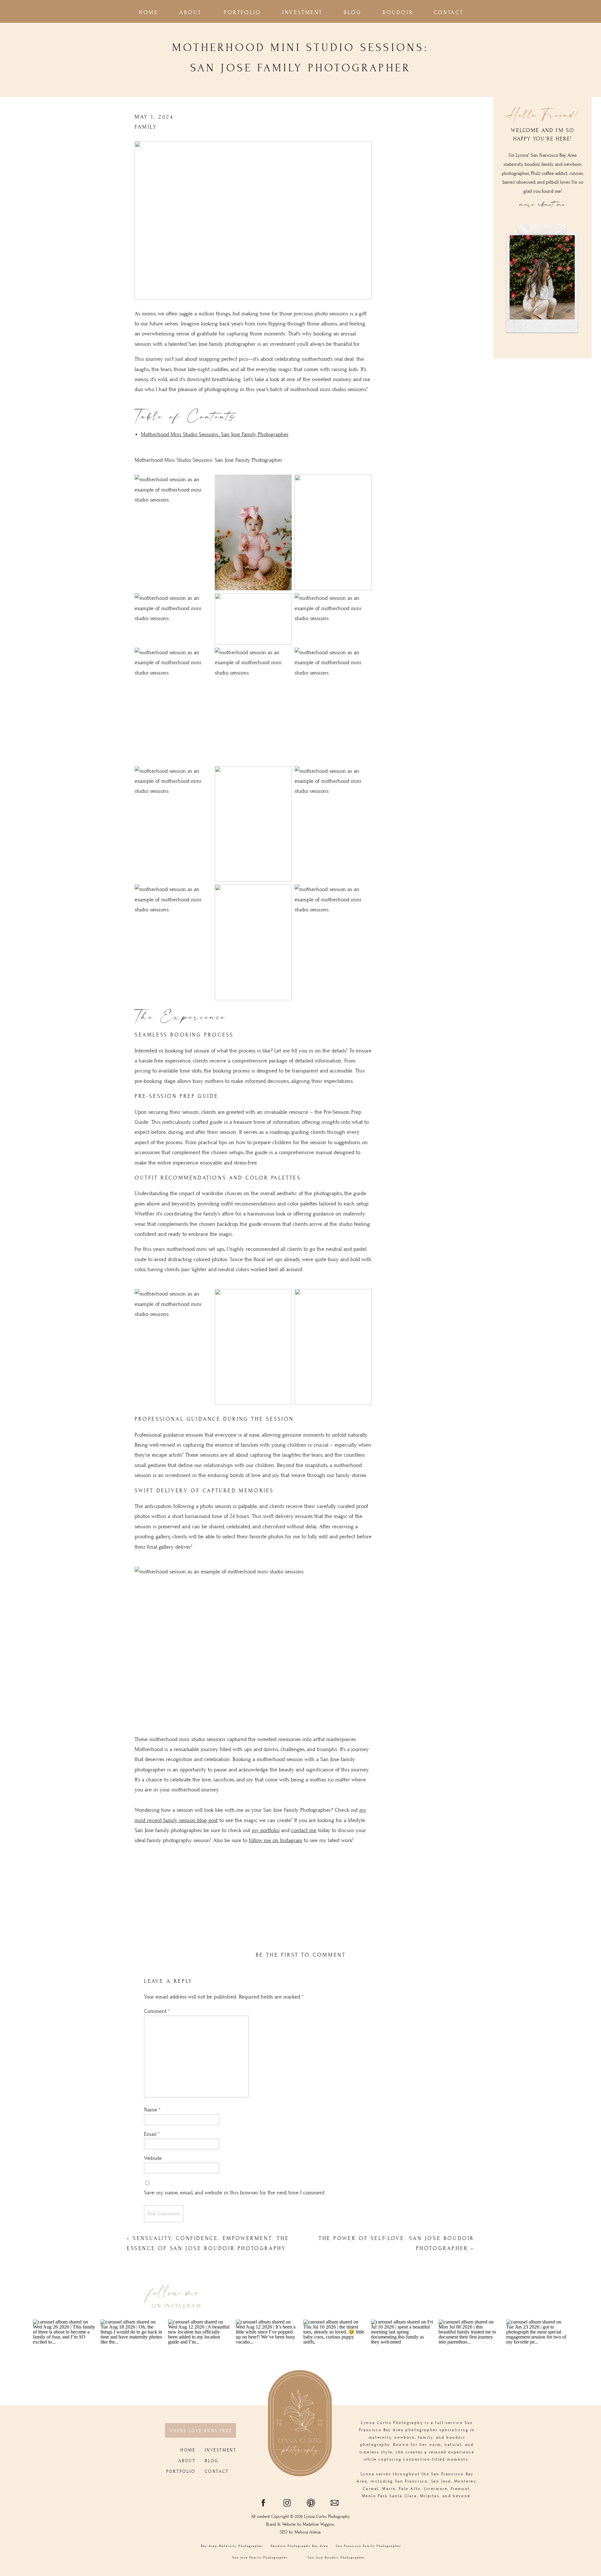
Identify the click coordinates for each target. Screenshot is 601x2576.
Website (153, 2158)
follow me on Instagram (276, 1840)
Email (152, 2134)
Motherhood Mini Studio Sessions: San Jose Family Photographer (215, 435)
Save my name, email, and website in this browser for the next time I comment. (235, 2193)
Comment (157, 2011)
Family (146, 127)
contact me (304, 1830)
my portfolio (266, 1830)
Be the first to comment (301, 1955)
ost (215, 1820)
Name (152, 2110)
